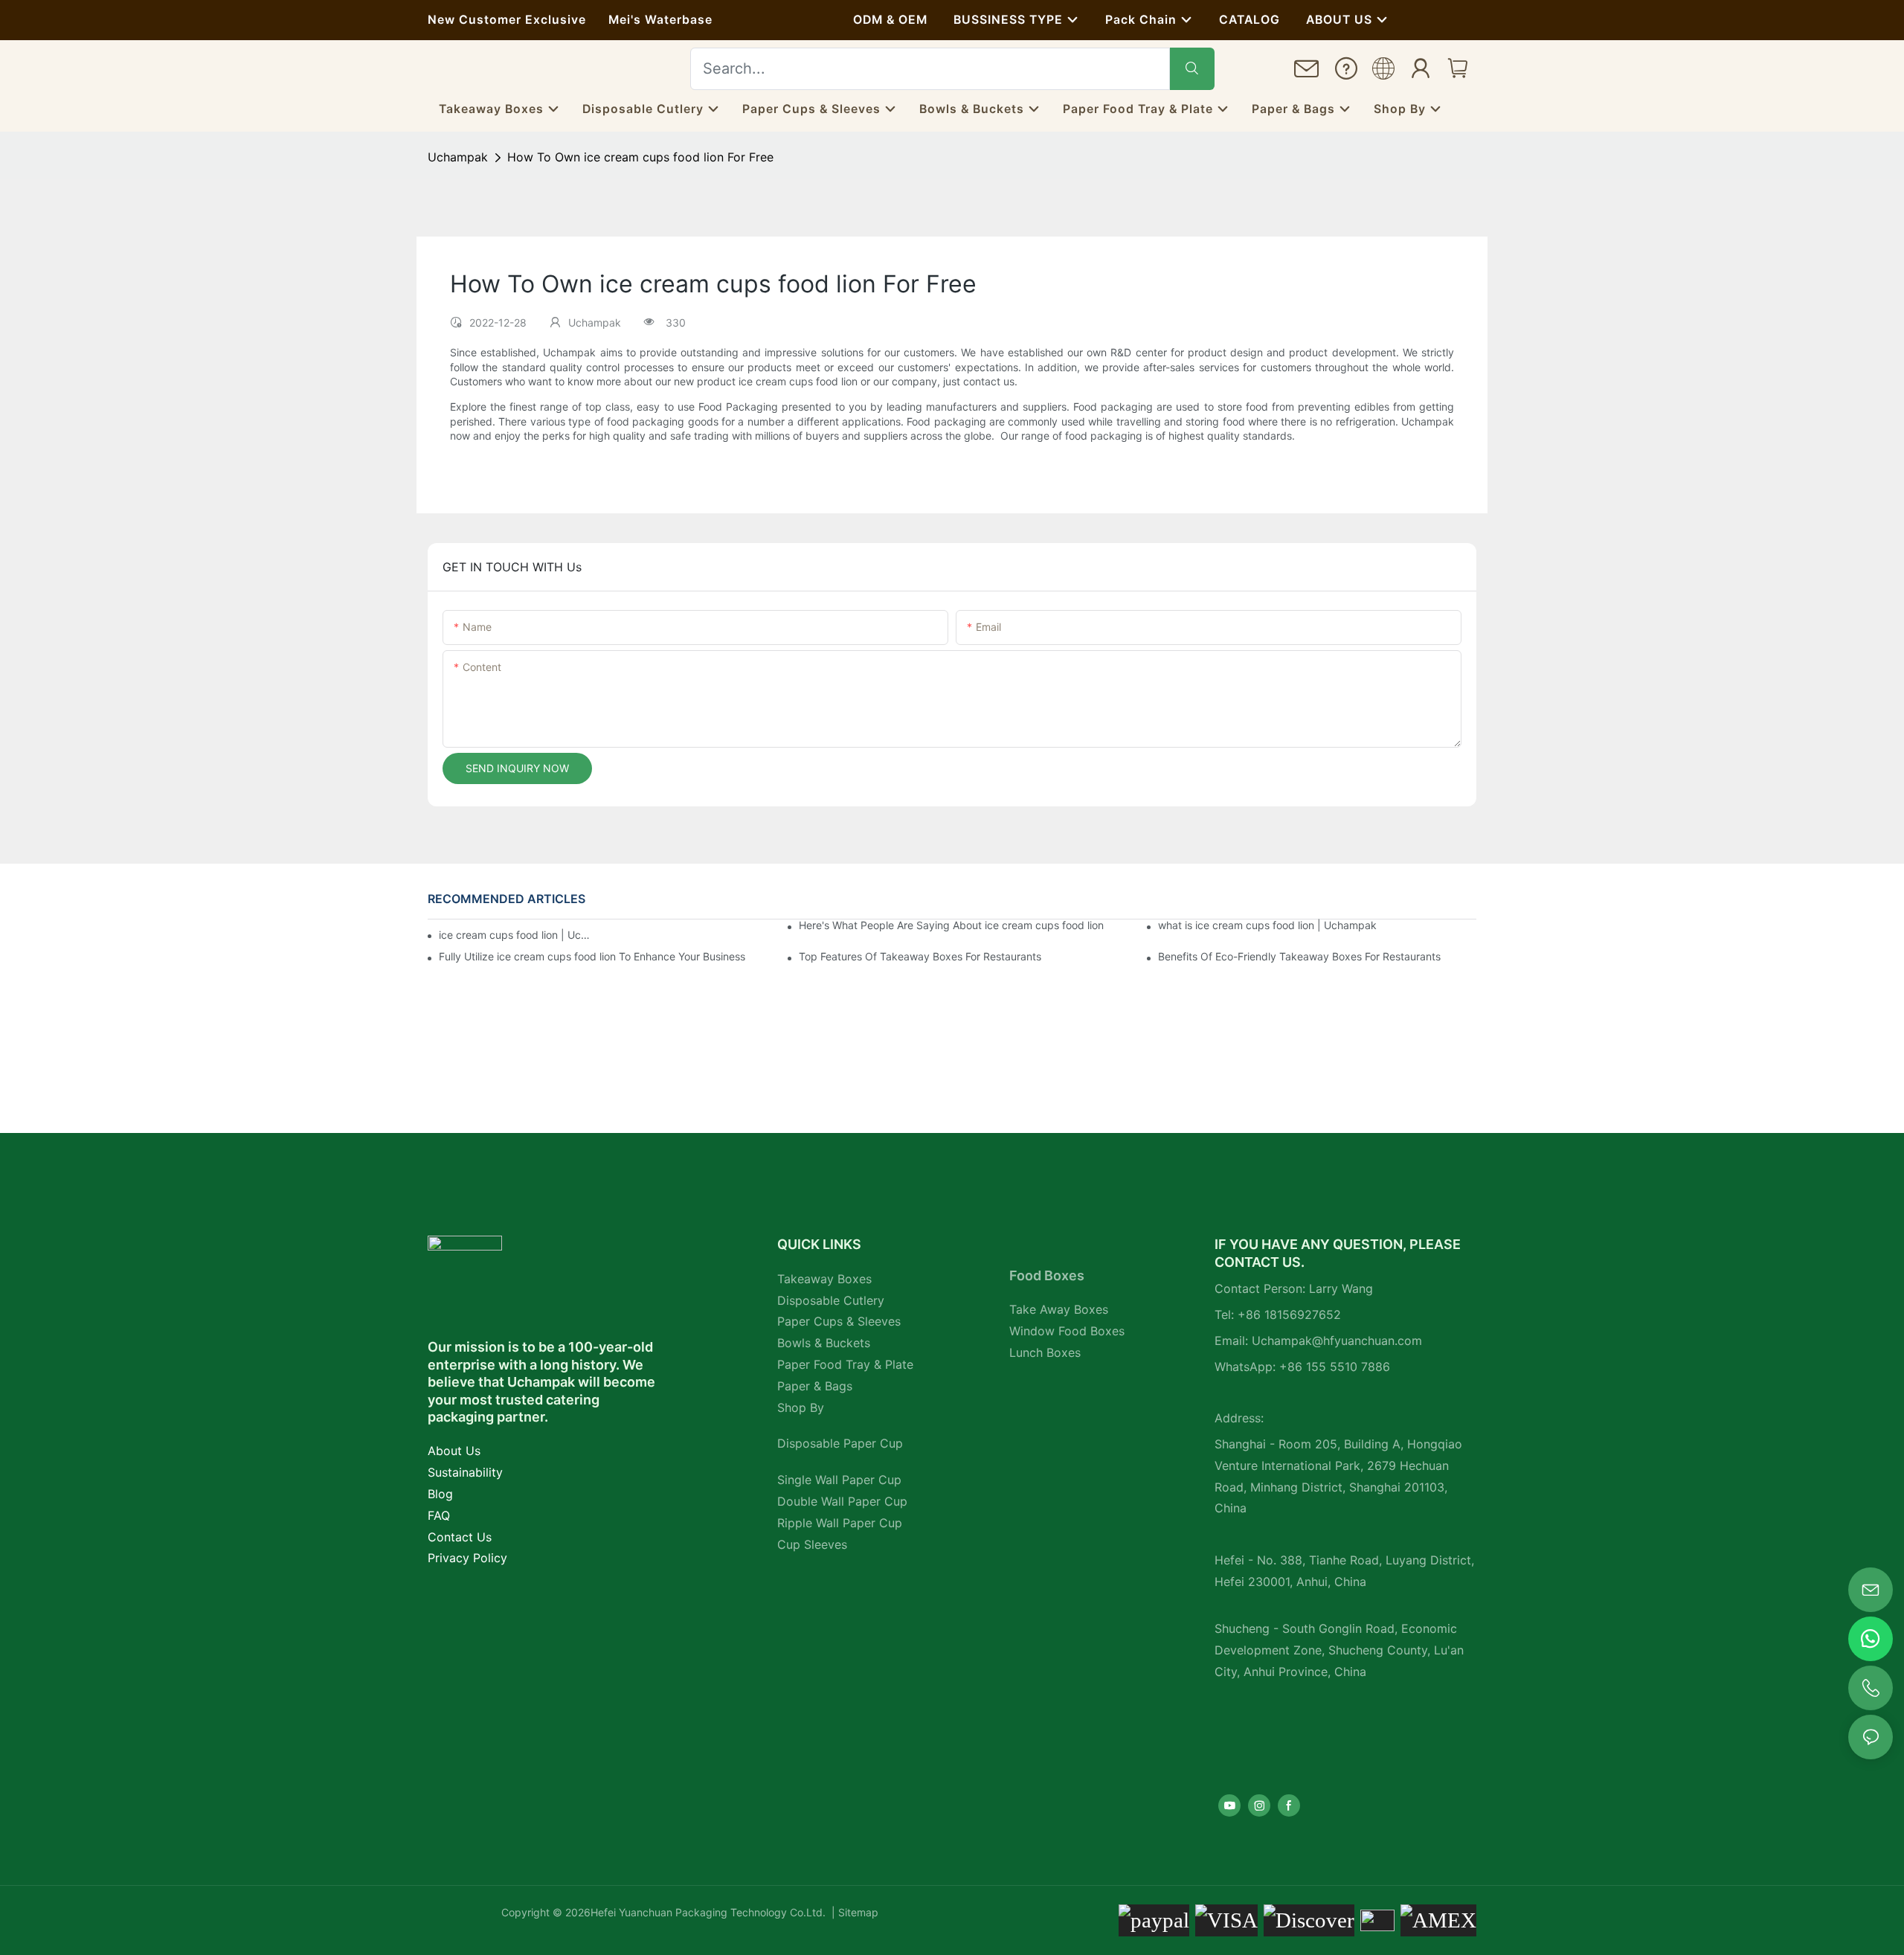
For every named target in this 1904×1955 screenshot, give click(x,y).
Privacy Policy (467, 1558)
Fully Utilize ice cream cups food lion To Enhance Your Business (592, 956)
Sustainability (465, 1472)
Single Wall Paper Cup (839, 1480)
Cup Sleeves (812, 1544)
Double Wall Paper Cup (842, 1501)
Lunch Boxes (1045, 1352)
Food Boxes (1047, 1275)
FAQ (439, 1515)
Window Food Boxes (1067, 1331)
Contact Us (460, 1537)
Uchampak (458, 157)
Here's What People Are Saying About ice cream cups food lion (951, 925)
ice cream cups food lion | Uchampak (515, 935)
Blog (440, 1494)
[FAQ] (1346, 71)
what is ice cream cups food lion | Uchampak (1267, 925)
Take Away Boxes (1059, 1309)
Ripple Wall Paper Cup (840, 1523)
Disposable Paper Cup (840, 1443)
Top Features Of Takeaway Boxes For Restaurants (920, 956)
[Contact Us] (1307, 73)
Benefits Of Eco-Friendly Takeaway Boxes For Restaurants (1299, 956)
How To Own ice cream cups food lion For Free (640, 157)
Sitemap (857, 1912)
